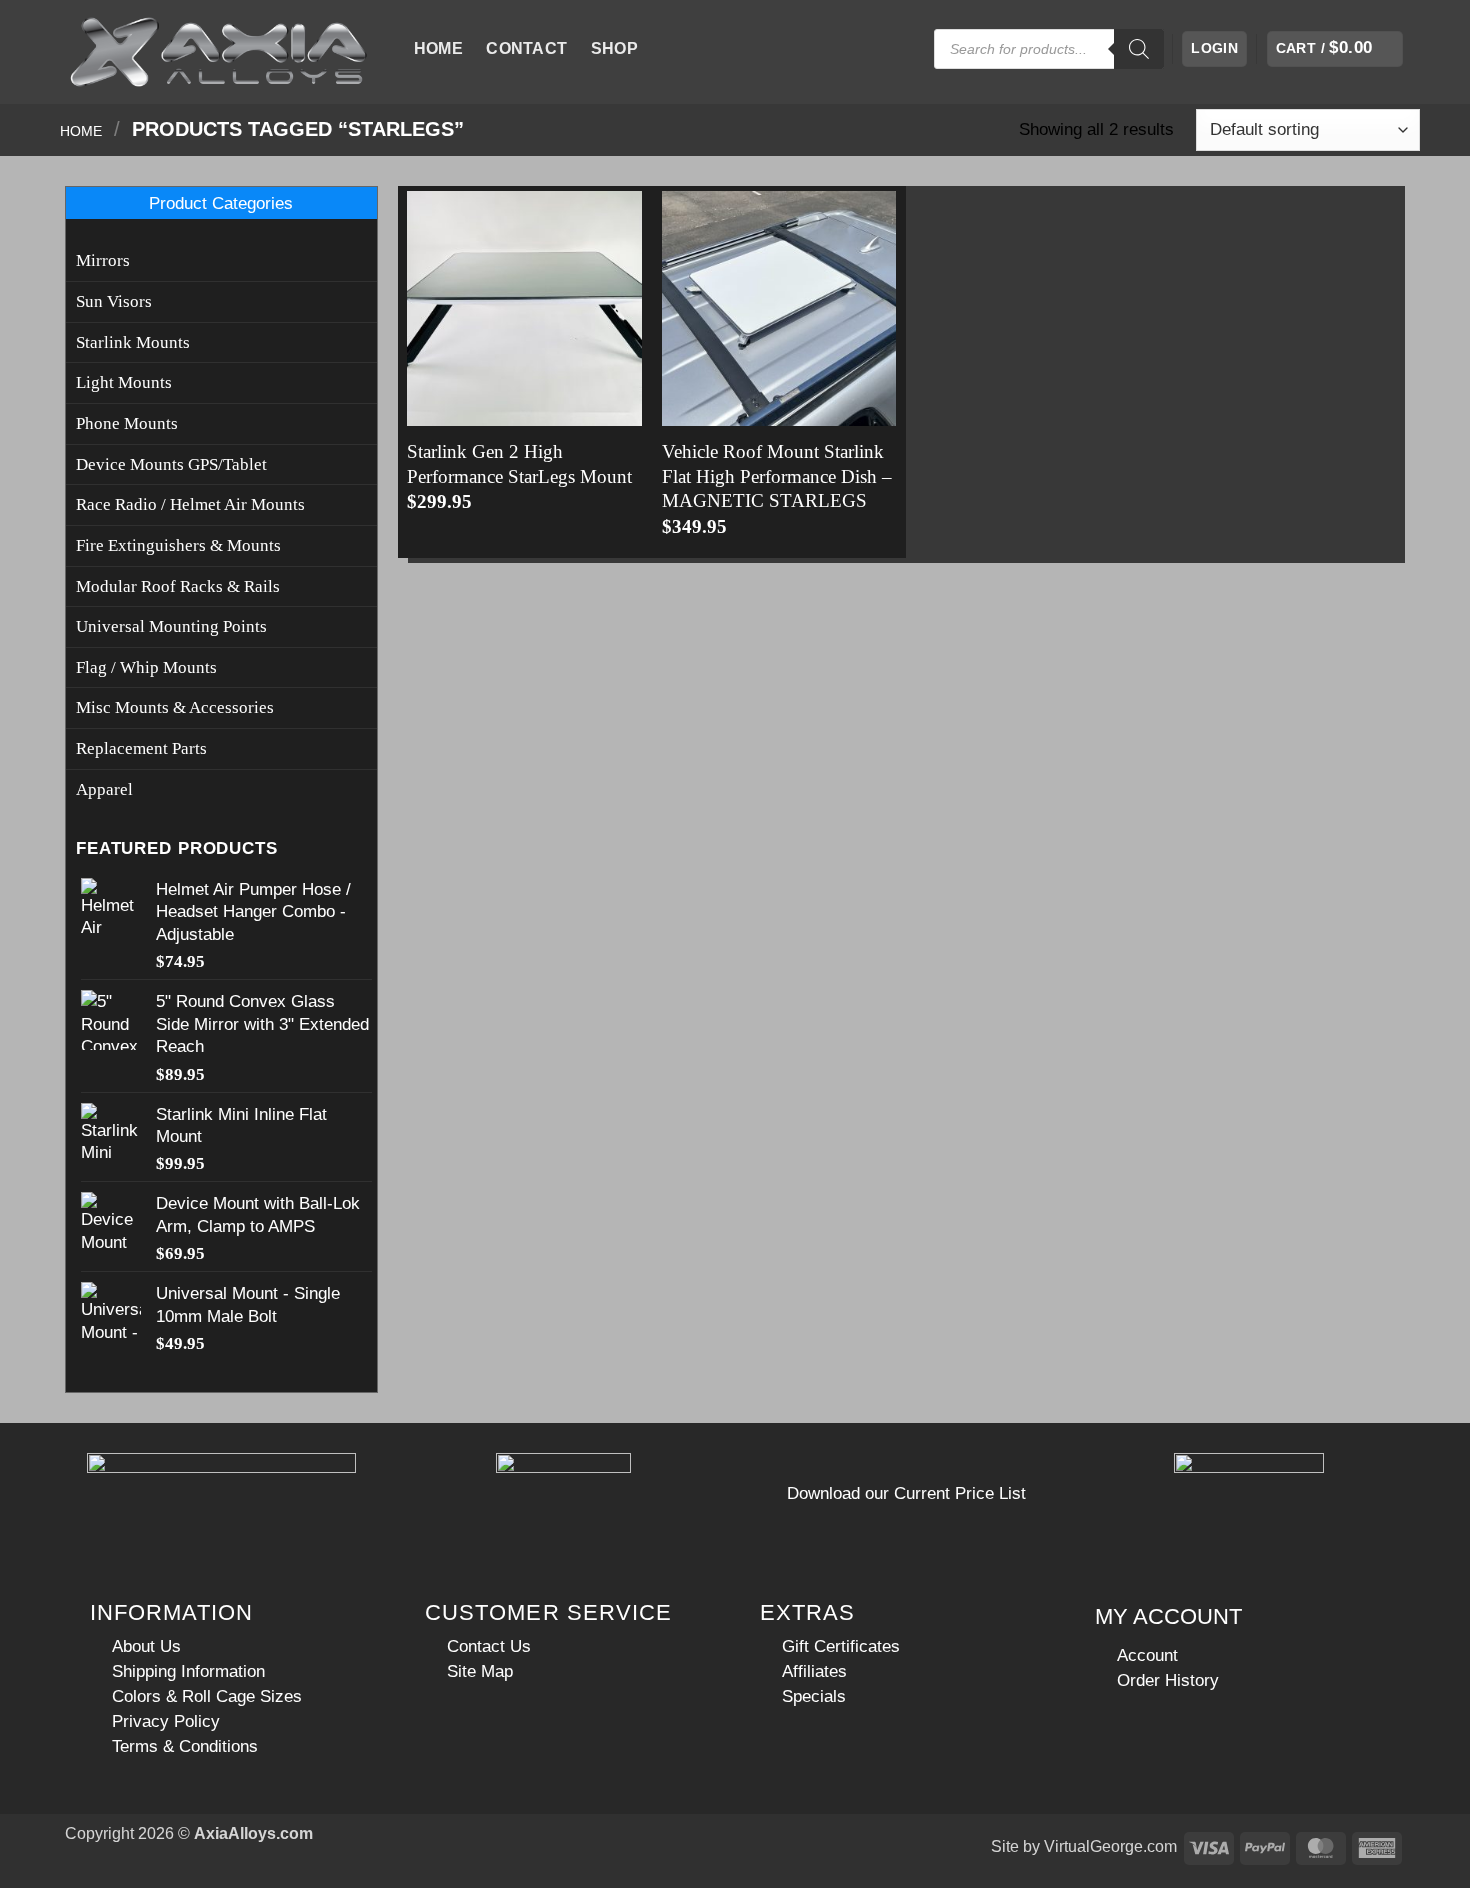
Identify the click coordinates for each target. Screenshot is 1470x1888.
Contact (526, 48)
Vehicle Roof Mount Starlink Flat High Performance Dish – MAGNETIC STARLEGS (777, 476)
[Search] (1139, 49)
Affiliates (814, 1671)
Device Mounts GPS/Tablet (171, 464)
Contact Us (489, 1646)
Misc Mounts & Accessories (175, 707)
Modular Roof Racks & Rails (178, 586)
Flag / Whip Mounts (146, 667)
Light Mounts (124, 382)
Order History (1168, 1680)
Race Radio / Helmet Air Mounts (190, 504)
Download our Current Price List (906, 1493)
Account (1147, 1655)
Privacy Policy (166, 1721)
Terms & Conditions (185, 1746)
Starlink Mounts (133, 342)
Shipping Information (188, 1671)
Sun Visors (114, 301)
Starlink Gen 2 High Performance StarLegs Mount (519, 463)
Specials (814, 1696)
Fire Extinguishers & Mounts (178, 545)
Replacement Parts (141, 748)
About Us (146, 1646)
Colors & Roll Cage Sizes (207, 1696)
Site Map (480, 1671)
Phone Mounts (127, 423)
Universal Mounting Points (171, 626)
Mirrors (103, 260)
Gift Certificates (841, 1646)
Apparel (104, 789)
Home (438, 48)
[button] (1214, 48)
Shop (614, 48)
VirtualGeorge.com (1110, 1846)
